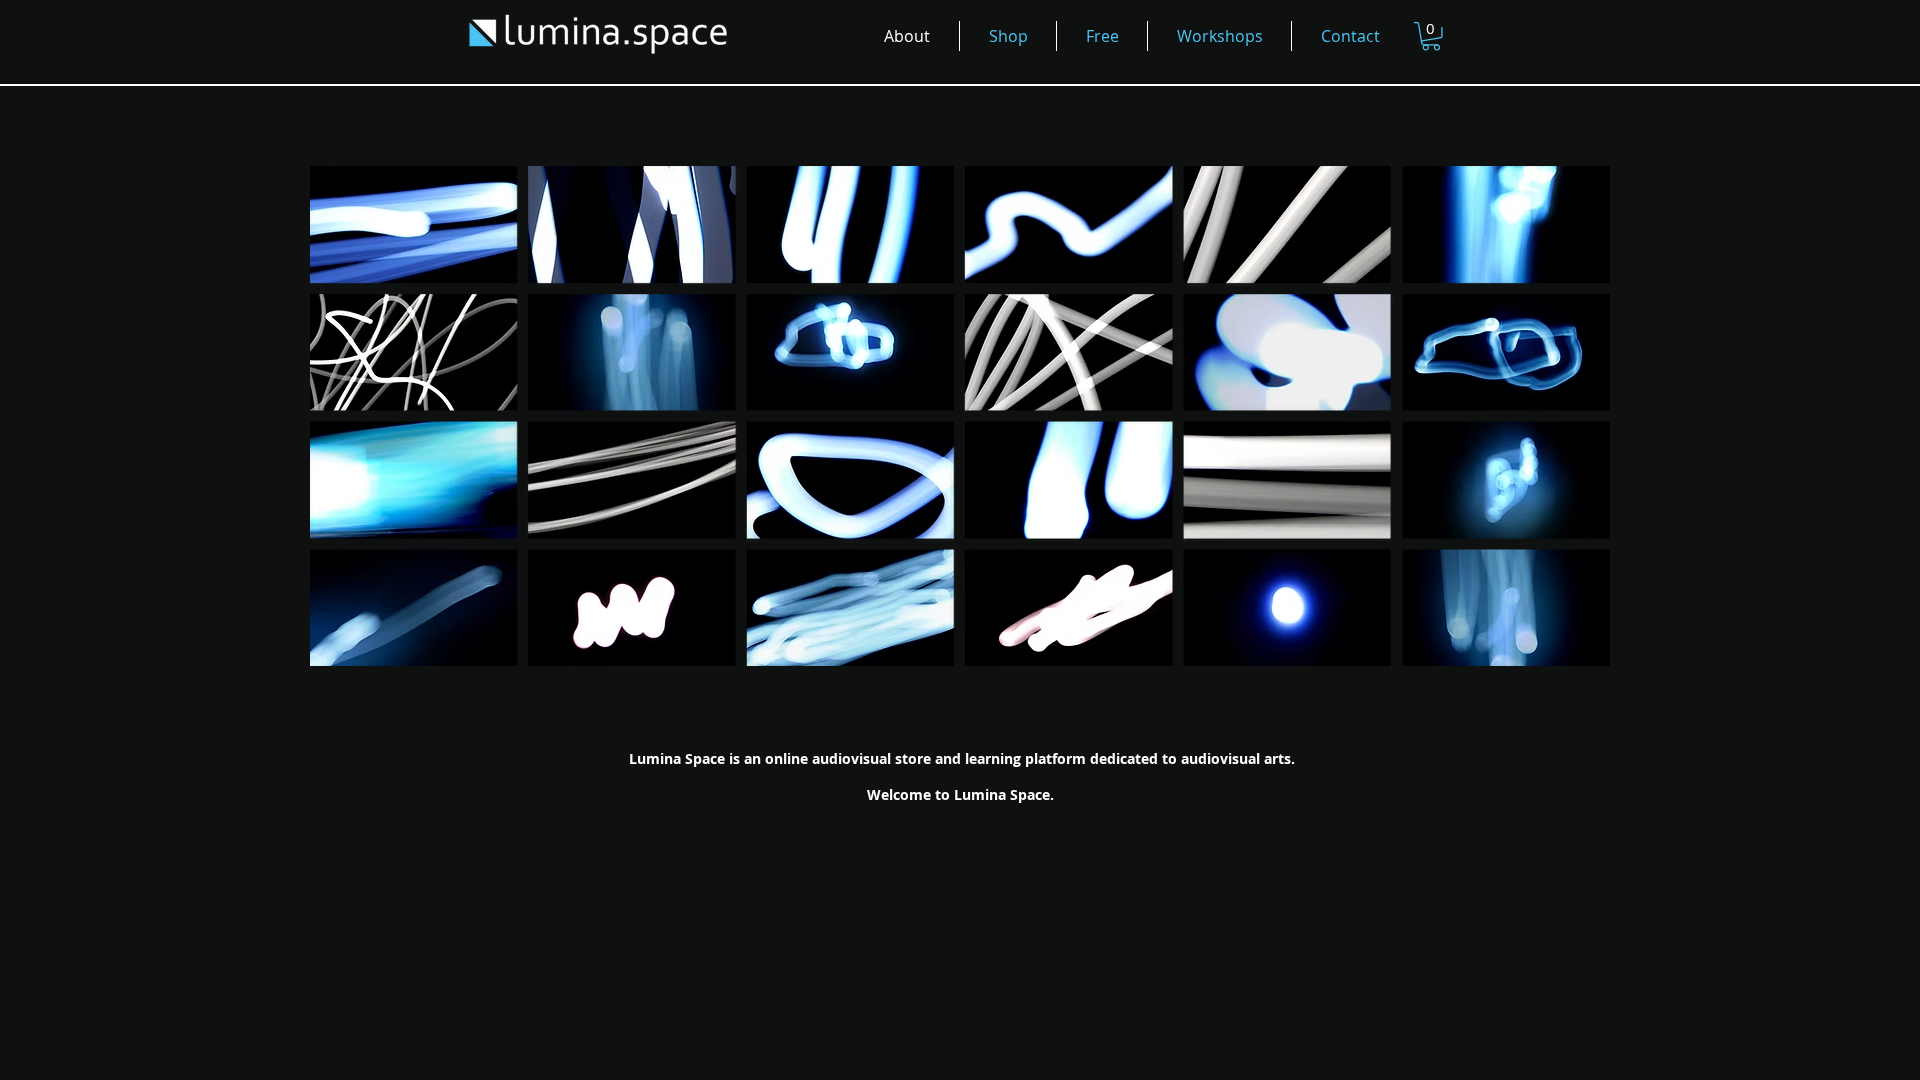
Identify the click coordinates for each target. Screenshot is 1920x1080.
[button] (1431, 36)
